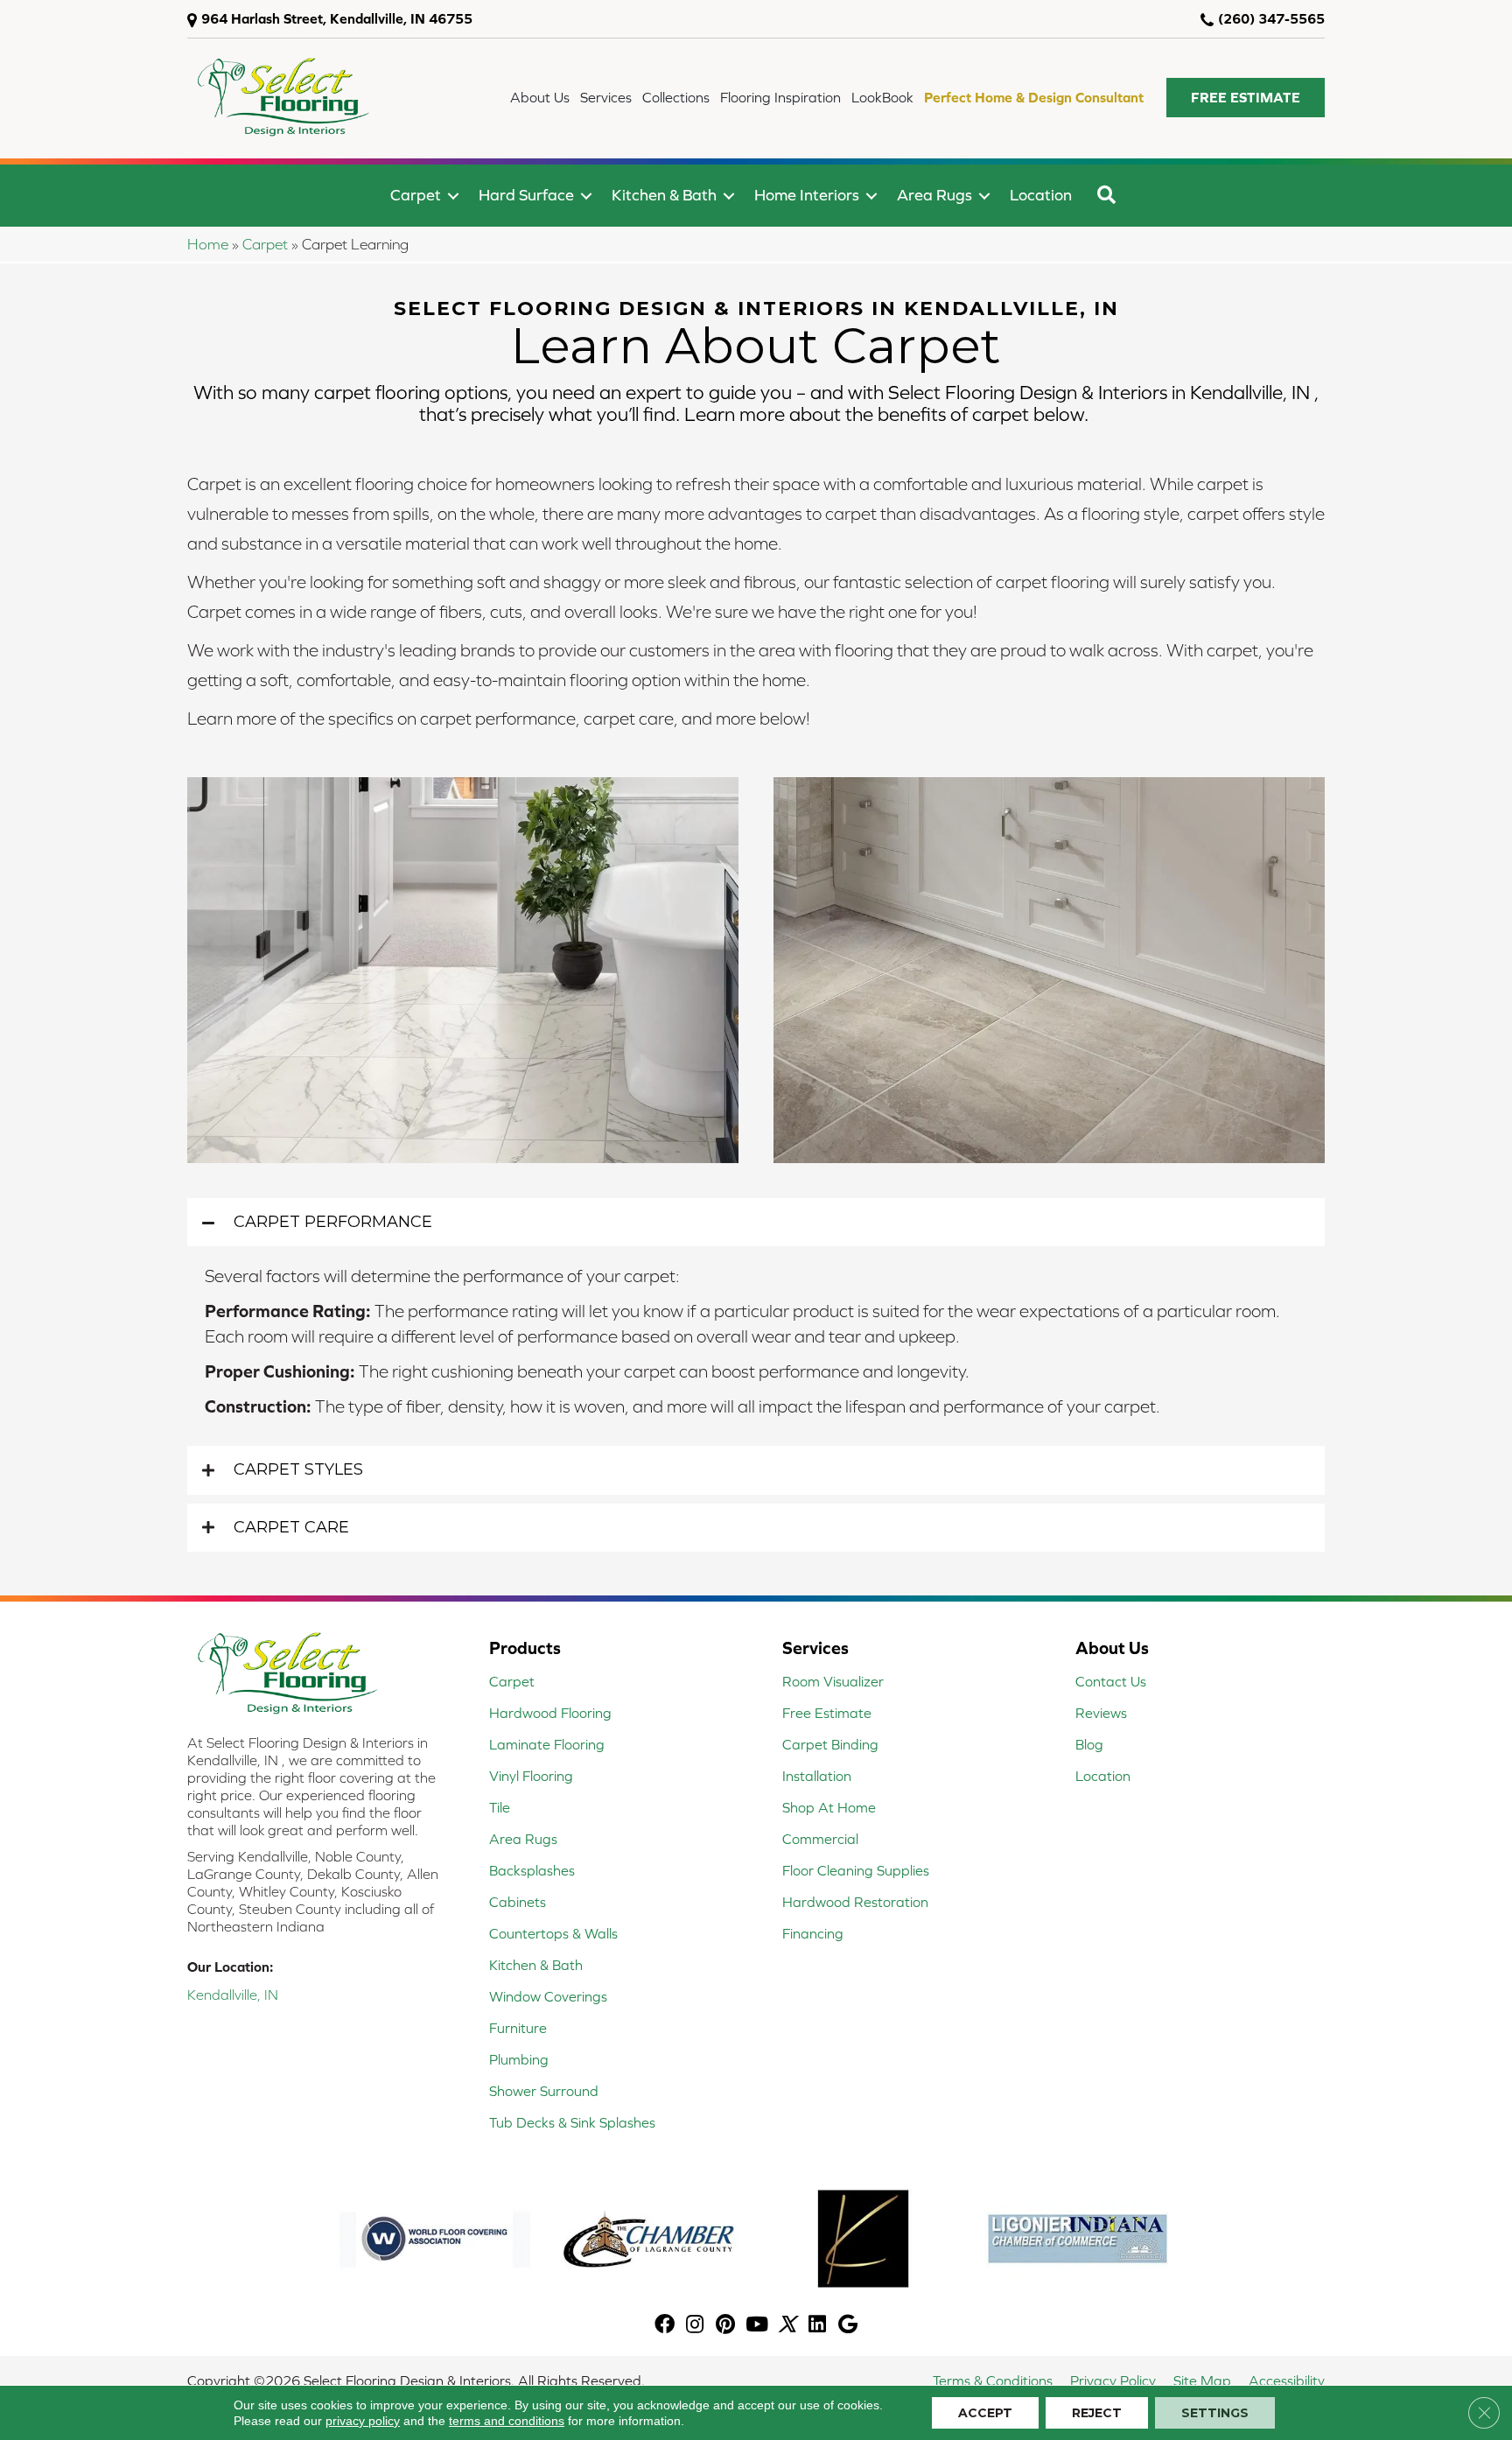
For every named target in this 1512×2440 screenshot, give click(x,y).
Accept (985, 2413)
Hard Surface (526, 195)
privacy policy (363, 2421)
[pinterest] (725, 2326)
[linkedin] (817, 2326)
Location (1041, 195)
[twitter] (787, 2326)
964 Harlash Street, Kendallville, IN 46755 (337, 18)
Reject (1097, 2413)
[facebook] (665, 2326)
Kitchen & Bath (664, 195)
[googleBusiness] (848, 2326)
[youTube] (757, 2326)
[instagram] (695, 2326)
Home (208, 244)
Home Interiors (807, 195)
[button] (1246, 98)
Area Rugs (934, 195)
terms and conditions (507, 2421)
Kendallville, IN (233, 1995)
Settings (1215, 2413)
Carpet (416, 195)
